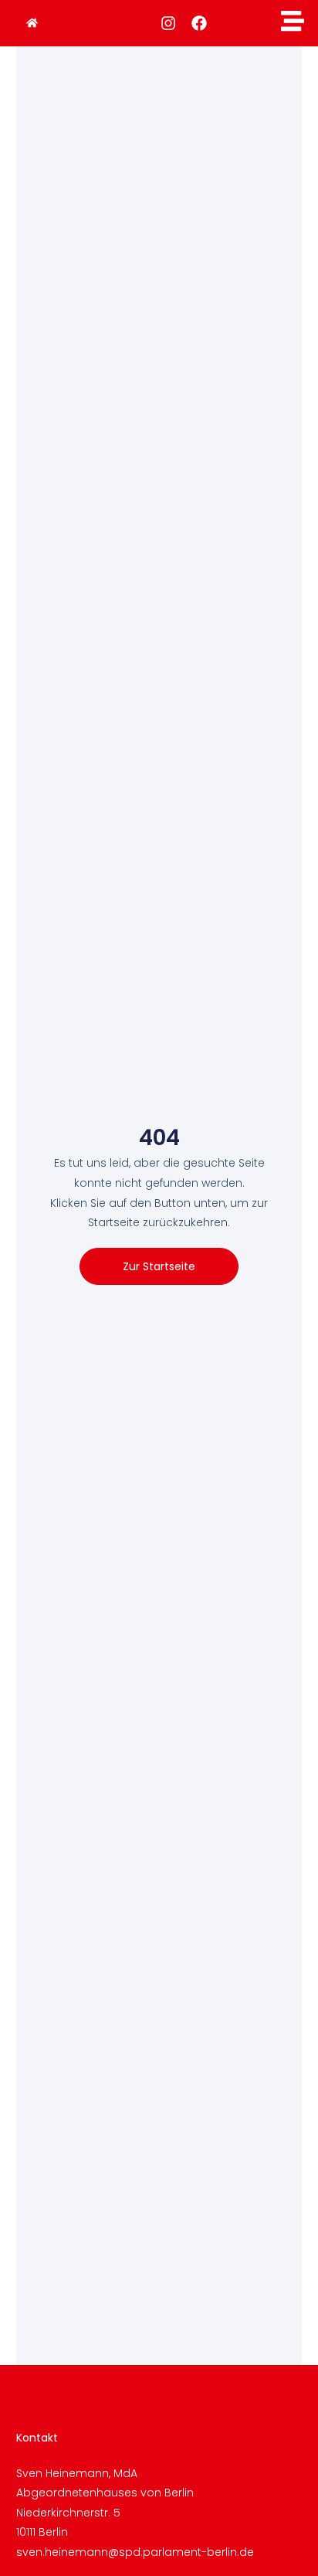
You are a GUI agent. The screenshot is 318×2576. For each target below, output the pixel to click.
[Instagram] (168, 23)
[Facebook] (199, 23)
